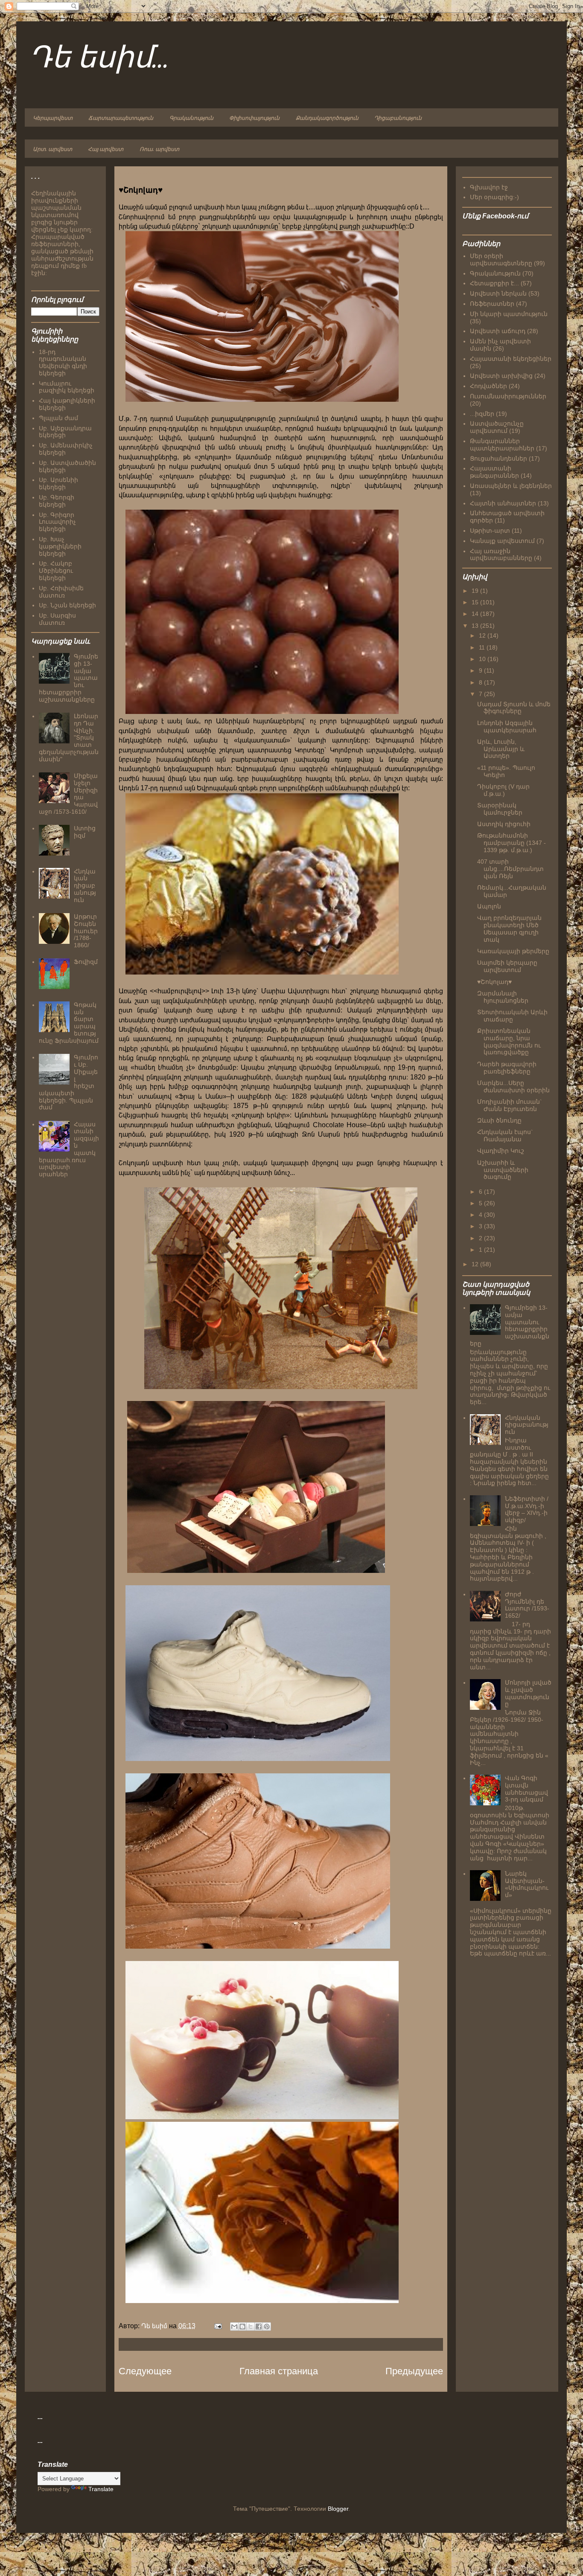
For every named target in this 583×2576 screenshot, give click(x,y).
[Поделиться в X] (251, 2327)
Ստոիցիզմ (85, 832)
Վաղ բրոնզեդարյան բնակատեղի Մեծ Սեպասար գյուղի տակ (509, 928)
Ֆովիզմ (86, 962)
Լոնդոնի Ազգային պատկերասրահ (507, 727)
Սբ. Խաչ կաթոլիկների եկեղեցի (60, 546)
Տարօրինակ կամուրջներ (500, 809)
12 (483, 635)
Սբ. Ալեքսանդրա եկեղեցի (65, 432)
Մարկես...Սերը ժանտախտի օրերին (513, 1086)
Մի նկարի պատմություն (509, 314)
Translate (101, 2489)
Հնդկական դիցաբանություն (85, 886)
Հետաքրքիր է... (494, 283)
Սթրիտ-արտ (490, 531)
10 (483, 659)
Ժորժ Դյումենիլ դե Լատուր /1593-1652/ (527, 1605)
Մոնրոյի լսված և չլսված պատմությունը (528, 1693)
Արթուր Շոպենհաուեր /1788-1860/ (86, 931)
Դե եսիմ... (99, 59)
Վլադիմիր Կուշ (501, 1151)
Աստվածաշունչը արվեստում (497, 427)
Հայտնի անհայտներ (503, 503)
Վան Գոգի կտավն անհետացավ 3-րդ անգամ (526, 1789)
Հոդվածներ (488, 386)
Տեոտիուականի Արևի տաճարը (512, 1016)
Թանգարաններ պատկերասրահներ (502, 445)
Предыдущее (414, 2371)
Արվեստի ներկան (498, 293)
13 (476, 626)
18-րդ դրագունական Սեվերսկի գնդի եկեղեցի (63, 363)
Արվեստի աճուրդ (498, 331)
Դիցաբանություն (398, 118)
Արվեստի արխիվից (501, 376)
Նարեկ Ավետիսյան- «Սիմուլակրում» (527, 1884)
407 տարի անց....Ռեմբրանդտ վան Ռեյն (510, 869)
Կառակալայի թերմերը (513, 951)
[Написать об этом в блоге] (242, 2327)
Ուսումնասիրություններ (508, 396)
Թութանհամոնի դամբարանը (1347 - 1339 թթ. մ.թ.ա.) (512, 843)
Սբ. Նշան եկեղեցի (67, 605)
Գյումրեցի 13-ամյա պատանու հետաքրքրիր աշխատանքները (510, 1326)
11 (483, 647)
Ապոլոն (489, 906)
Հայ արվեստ (106, 149)
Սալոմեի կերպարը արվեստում (507, 966)
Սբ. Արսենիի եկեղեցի (58, 483)
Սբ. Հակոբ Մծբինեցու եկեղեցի (56, 571)
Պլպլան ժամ (58, 418)
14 (476, 614)
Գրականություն (191, 118)
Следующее (145, 2371)
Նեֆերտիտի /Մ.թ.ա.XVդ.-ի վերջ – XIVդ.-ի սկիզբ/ (527, 1509)
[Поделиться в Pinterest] (267, 2327)
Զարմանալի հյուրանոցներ (503, 997)
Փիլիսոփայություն (254, 118)
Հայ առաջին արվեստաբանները (501, 555)
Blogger (338, 2509)
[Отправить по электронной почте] (234, 2327)
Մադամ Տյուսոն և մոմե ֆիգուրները (514, 708)
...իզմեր (482, 414)
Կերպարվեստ (53, 118)
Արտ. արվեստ (52, 149)
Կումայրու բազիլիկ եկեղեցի (67, 387)
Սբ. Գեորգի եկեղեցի (57, 501)
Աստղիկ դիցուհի (504, 824)
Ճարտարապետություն (121, 118)
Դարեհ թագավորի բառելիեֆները (507, 1068)
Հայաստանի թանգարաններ (494, 472)
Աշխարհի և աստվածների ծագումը (503, 1170)
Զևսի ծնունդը (499, 1120)
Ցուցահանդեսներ (498, 458)
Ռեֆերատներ (492, 304)
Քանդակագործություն (327, 118)
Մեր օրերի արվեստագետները (501, 260)
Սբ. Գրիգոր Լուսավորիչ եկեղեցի (57, 522)
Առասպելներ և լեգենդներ (511, 486)
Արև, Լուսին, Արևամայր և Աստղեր (501, 749)
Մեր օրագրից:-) (494, 197)
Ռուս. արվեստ (159, 149)
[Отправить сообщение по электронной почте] (217, 2326)
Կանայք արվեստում (502, 541)
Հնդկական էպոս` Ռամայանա (505, 1136)
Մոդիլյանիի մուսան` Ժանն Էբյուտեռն (510, 1105)
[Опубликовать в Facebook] (259, 2327)
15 (476, 602)
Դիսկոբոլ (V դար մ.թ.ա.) (503, 790)
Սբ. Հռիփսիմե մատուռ (61, 592)
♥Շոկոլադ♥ (494, 982)
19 (476, 591)
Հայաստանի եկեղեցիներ (511, 359)
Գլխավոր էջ (489, 187)
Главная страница (279, 2371)
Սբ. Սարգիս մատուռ (57, 619)
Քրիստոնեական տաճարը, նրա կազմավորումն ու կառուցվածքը (509, 1041)
